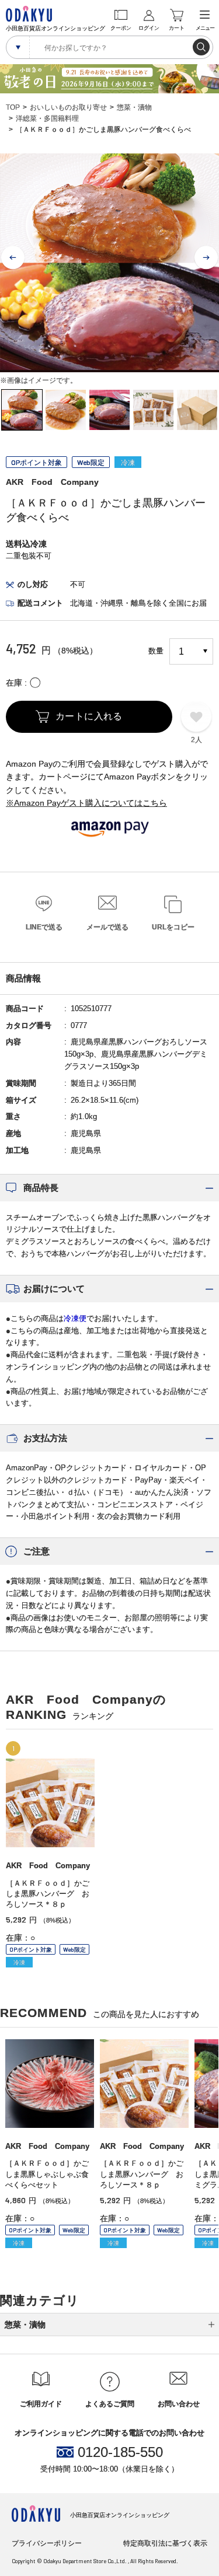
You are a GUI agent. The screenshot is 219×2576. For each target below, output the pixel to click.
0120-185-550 (120, 2452)
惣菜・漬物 (134, 107)
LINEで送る (44, 927)
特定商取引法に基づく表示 (165, 2543)
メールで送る (107, 927)
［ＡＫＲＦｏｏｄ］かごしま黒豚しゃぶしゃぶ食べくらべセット (47, 2174)
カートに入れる (89, 716)
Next (206, 258)
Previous (13, 258)
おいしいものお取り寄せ (68, 107)
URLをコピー (173, 927)
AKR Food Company (52, 482)
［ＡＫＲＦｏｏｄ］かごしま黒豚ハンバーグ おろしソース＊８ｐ (48, 1894)
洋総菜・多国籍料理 (47, 118)
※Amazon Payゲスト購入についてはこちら (86, 803)
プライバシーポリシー (47, 2543)
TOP (13, 107)
